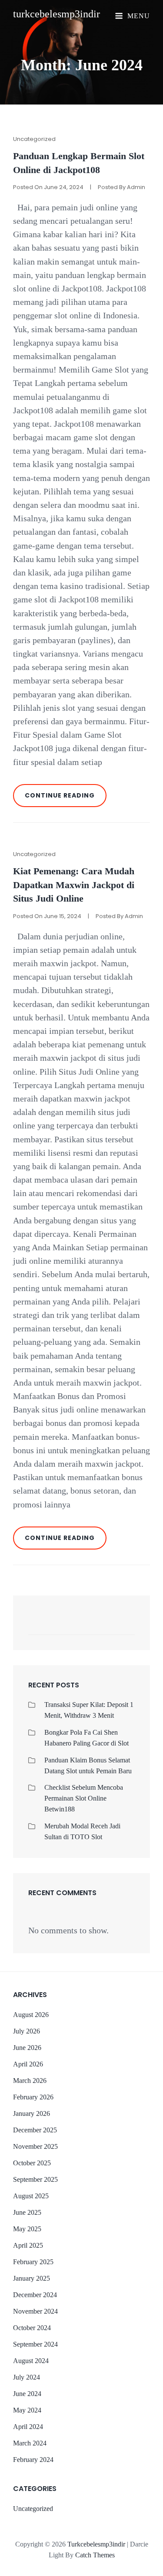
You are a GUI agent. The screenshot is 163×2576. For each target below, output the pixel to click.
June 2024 (27, 2394)
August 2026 (31, 2015)
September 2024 (35, 2344)
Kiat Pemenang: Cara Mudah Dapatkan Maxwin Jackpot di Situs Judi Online (74, 885)
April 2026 (28, 2064)
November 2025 (35, 2146)
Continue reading (66, 799)
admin (136, 187)
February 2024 (33, 2460)
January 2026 (32, 2113)
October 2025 (32, 2163)
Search (124, 1627)
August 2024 (31, 2361)
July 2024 (27, 2377)
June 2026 (27, 2048)
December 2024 (35, 2295)
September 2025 (35, 2179)
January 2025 (32, 2278)
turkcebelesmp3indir (57, 14)
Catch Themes (95, 2555)
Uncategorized (34, 139)
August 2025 (31, 2196)
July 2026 (27, 2031)
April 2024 (28, 2427)
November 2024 (35, 2311)
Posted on (48, 187)
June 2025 (27, 2212)
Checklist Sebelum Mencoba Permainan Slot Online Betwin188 (84, 1798)
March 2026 (30, 2081)
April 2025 (28, 2245)
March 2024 (30, 2443)
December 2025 (35, 2130)
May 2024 (27, 2410)
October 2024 (32, 2328)
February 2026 (33, 2097)
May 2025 (27, 2229)
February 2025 (33, 2262)
